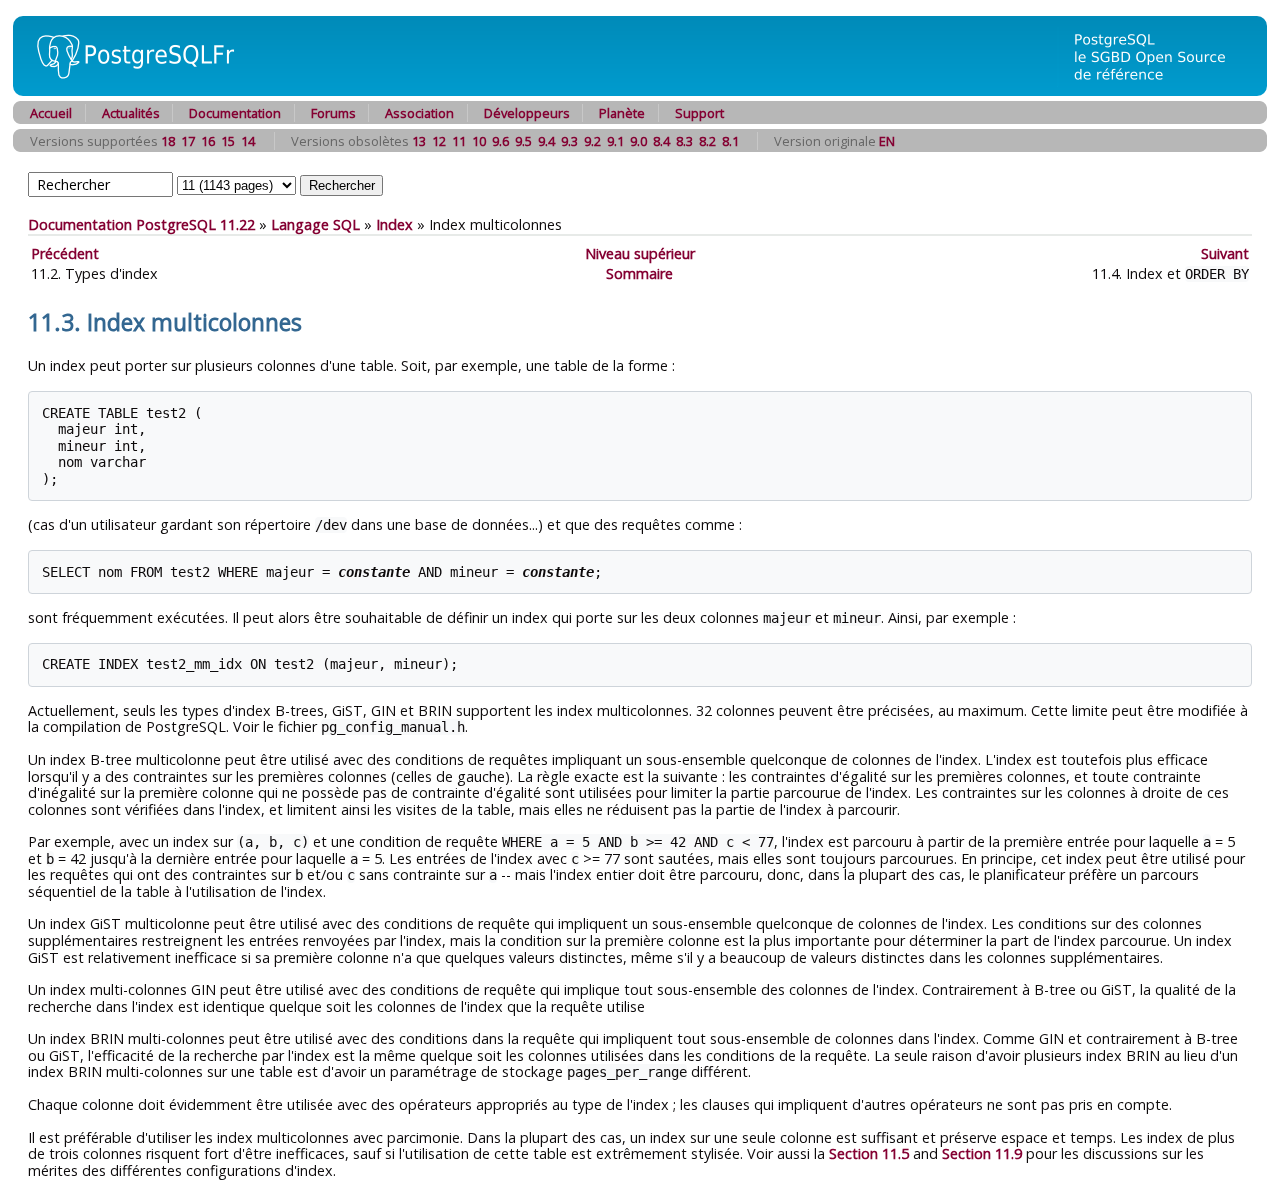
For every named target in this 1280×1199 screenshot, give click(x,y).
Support (699, 113)
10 (479, 141)
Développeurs (527, 113)
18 (168, 141)
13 (419, 141)
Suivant (1225, 253)
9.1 (615, 141)
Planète (622, 113)
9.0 (638, 141)
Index (394, 224)
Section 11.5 (869, 1153)
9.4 (546, 141)
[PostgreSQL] (128, 90)
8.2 (707, 141)
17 (188, 141)
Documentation (235, 113)
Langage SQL (315, 224)
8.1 (730, 141)
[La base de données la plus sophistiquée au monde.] (1162, 90)
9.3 (569, 141)
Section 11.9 (982, 1153)
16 (208, 141)
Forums (333, 113)
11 (459, 141)
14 (248, 141)
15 (228, 141)
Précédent (65, 253)
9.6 (500, 141)
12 (439, 141)
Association (419, 113)
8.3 (684, 141)
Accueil (51, 113)
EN (887, 141)
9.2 (592, 141)
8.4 (661, 141)
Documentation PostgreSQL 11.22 (141, 224)
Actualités (131, 113)
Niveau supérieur (640, 253)
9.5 (523, 141)
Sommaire (639, 273)
